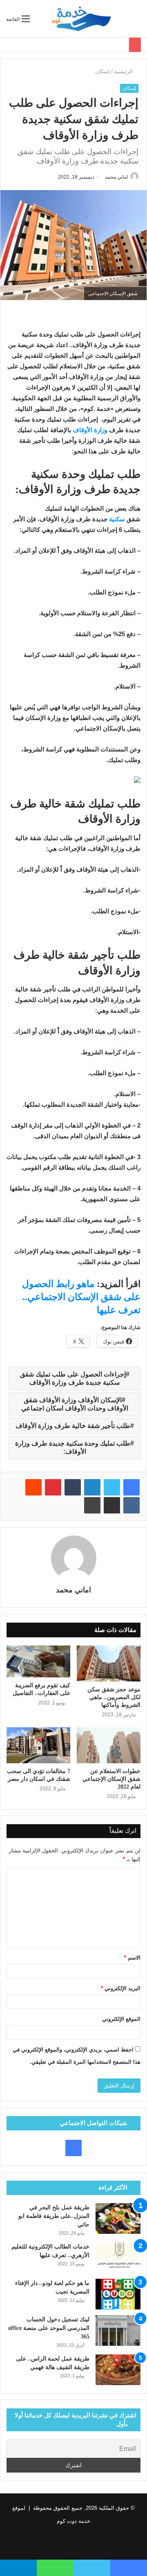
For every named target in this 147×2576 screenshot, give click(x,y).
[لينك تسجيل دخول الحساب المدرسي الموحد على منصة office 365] (118, 2331)
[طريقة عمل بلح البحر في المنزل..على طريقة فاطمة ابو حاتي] (118, 2218)
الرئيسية (124, 71)
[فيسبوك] (131, 1487)
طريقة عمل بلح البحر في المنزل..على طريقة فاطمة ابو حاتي (54, 2216)
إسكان (102, 71)
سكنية (118, 519)
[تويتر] (112, 1487)
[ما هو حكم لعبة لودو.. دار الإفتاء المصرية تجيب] (118, 2294)
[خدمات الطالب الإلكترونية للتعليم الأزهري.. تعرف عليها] (118, 2258)
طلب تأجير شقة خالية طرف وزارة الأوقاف (73, 1426)
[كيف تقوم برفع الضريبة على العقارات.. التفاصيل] (38, 1661)
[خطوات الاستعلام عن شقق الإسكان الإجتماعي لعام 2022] (109, 1745)
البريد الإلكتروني (121, 1988)
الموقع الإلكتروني (121, 2019)
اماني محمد (116, 177)
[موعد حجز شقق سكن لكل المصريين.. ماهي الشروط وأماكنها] (109, 1664)
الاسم (132, 1958)
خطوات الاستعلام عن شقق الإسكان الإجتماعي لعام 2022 (111, 1779)
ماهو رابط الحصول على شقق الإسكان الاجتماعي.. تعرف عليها (81, 1297)
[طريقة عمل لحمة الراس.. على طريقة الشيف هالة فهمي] (118, 2370)
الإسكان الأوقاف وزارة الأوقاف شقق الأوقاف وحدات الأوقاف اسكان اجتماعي (75, 1404)
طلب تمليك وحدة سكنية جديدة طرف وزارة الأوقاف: (73, 1447)
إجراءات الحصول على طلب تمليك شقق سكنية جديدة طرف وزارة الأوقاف (73, 1378)
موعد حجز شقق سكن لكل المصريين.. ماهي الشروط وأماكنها (114, 1697)
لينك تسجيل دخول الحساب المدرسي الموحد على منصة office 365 (49, 2328)
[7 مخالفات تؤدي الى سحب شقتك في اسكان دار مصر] (38, 1745)
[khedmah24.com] (81, 19)
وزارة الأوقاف (90, 430)
